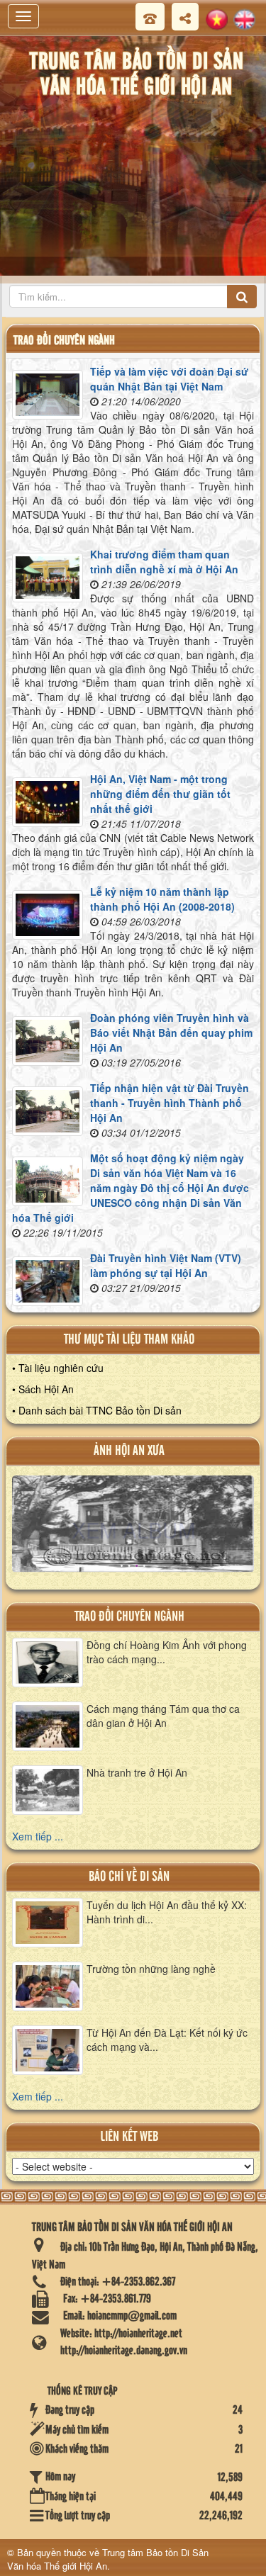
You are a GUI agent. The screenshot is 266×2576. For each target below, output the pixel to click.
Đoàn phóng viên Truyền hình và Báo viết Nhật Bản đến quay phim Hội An (171, 1033)
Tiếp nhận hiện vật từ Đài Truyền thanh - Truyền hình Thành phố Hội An (170, 1103)
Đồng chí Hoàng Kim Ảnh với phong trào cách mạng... (167, 1652)
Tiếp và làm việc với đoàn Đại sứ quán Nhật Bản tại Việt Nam (169, 379)
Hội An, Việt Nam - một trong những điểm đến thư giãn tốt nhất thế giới (160, 794)
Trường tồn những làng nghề (151, 1969)
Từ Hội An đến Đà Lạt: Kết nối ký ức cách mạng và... (167, 2040)
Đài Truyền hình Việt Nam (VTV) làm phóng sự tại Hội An (166, 1265)
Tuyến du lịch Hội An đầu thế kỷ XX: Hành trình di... (167, 1912)
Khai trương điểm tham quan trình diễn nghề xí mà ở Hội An (164, 562)
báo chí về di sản (129, 1877)
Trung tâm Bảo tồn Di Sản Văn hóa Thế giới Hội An (108, 2559)
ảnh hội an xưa (129, 1451)
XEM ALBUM (133, 1530)
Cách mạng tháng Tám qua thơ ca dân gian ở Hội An (163, 1716)
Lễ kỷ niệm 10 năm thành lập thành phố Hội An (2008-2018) (162, 899)
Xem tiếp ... (38, 1836)
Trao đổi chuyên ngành (129, 1617)
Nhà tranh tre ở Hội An (137, 1772)
